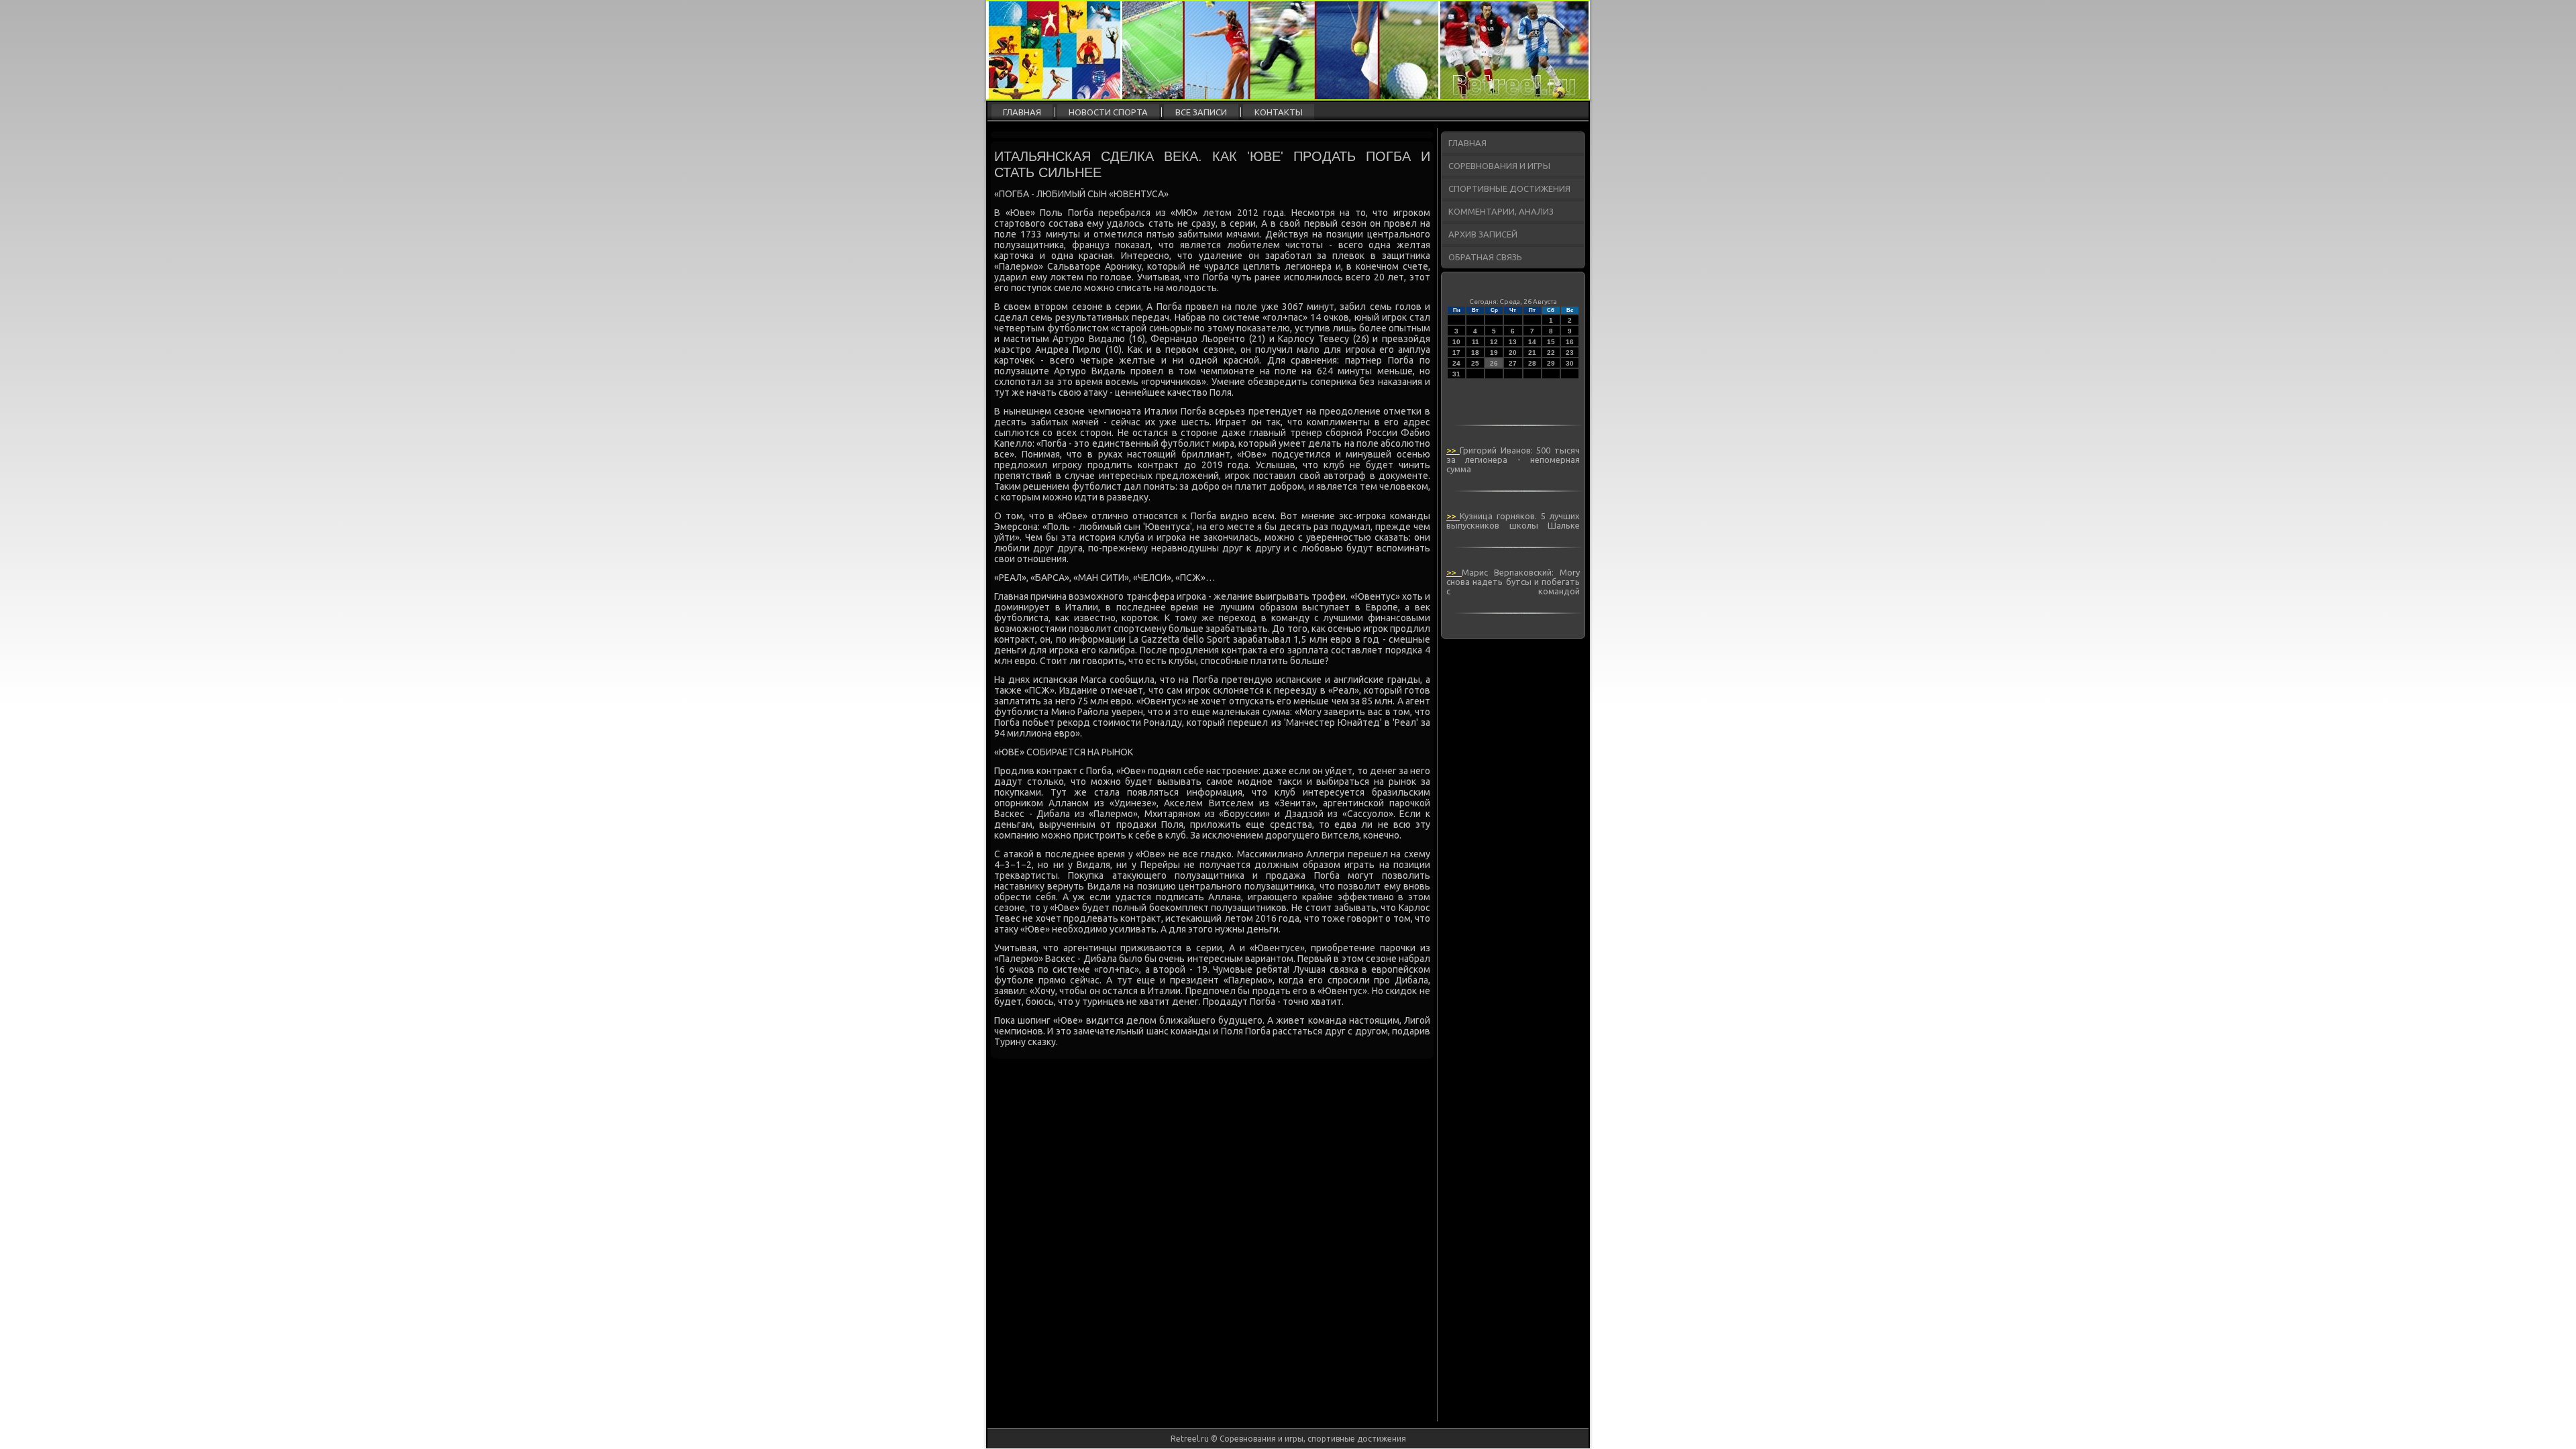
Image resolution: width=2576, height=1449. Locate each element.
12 (1494, 342)
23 (1570, 353)
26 (1494, 363)
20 (1513, 353)
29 (1551, 363)
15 (1551, 342)
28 (1532, 363)
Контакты (1279, 112)
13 (1513, 342)
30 (1570, 363)
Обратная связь (1485, 257)
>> (1453, 450)
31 (1456, 374)
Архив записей (1483, 234)
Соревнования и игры (1499, 166)
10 (1456, 342)
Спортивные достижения (1509, 189)
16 (1570, 342)
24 (1456, 363)
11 (1475, 342)
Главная (1022, 112)
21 (1532, 353)
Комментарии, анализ (1501, 211)
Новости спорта (1108, 112)
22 (1551, 353)
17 (1456, 353)
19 (1494, 353)
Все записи (1201, 112)
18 (1475, 353)
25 (1475, 363)
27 (1513, 363)
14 (1532, 342)
